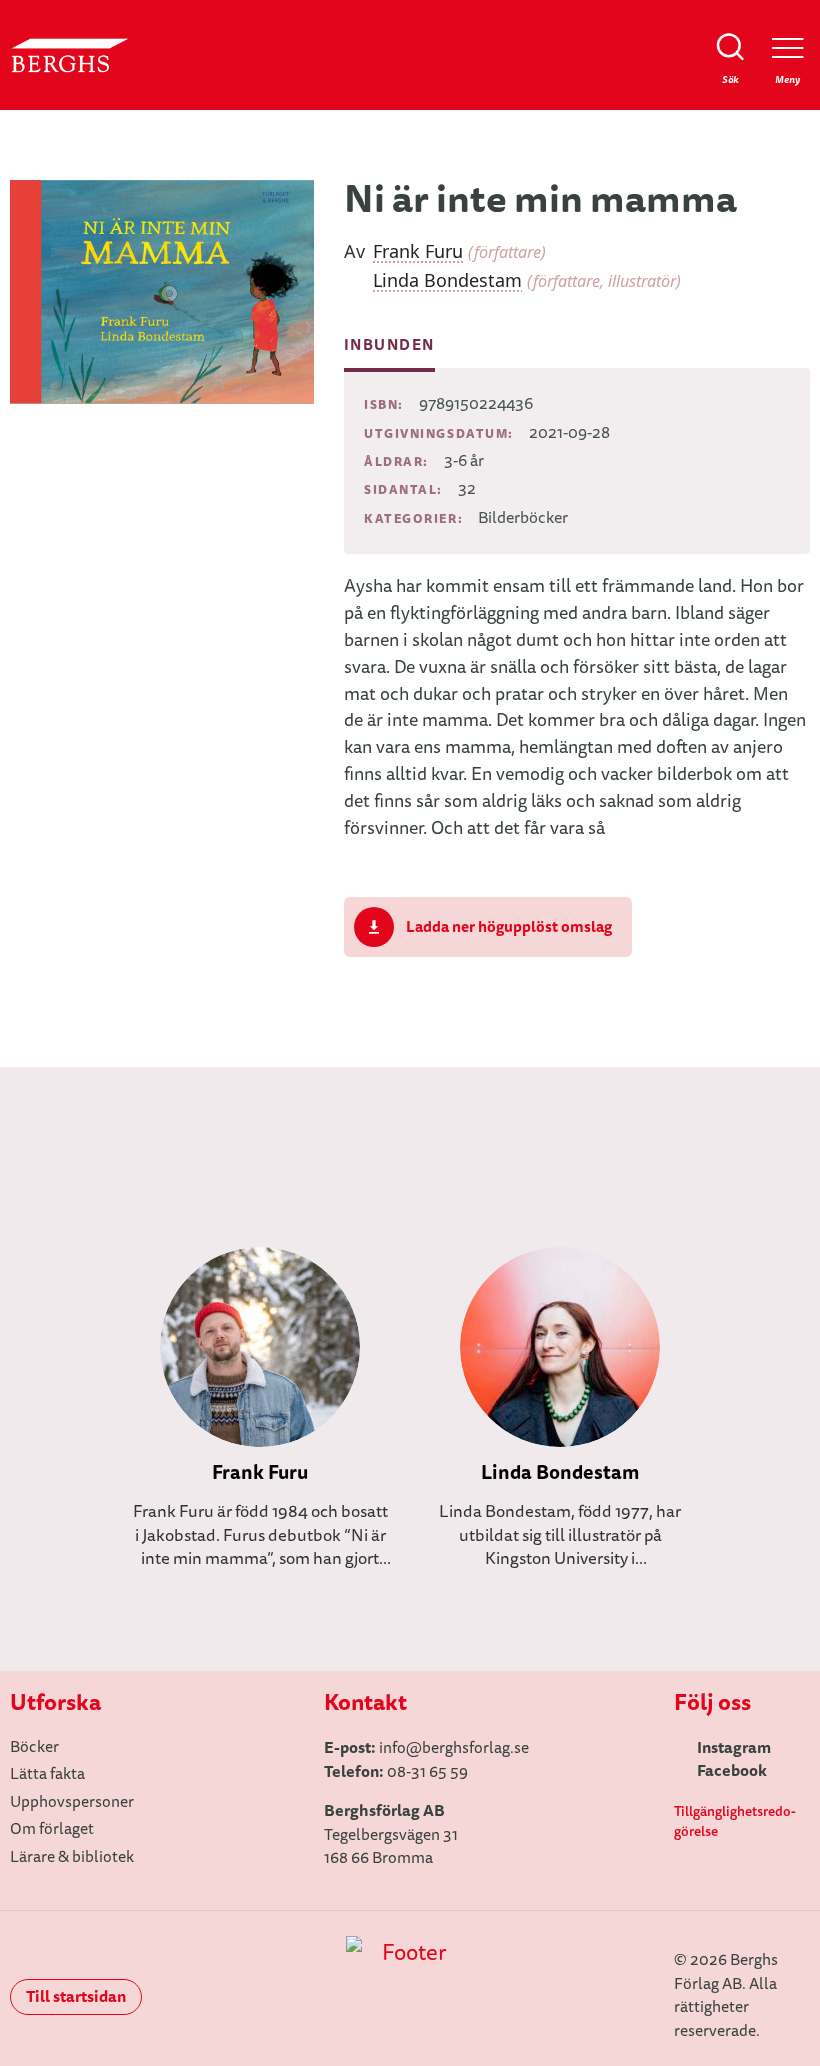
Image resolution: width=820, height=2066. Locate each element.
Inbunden (389, 345)
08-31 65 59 (427, 1772)
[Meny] (787, 47)
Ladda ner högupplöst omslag (509, 927)
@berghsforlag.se (467, 1748)
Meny (787, 79)
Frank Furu (418, 251)
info (392, 1748)
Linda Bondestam (447, 280)
